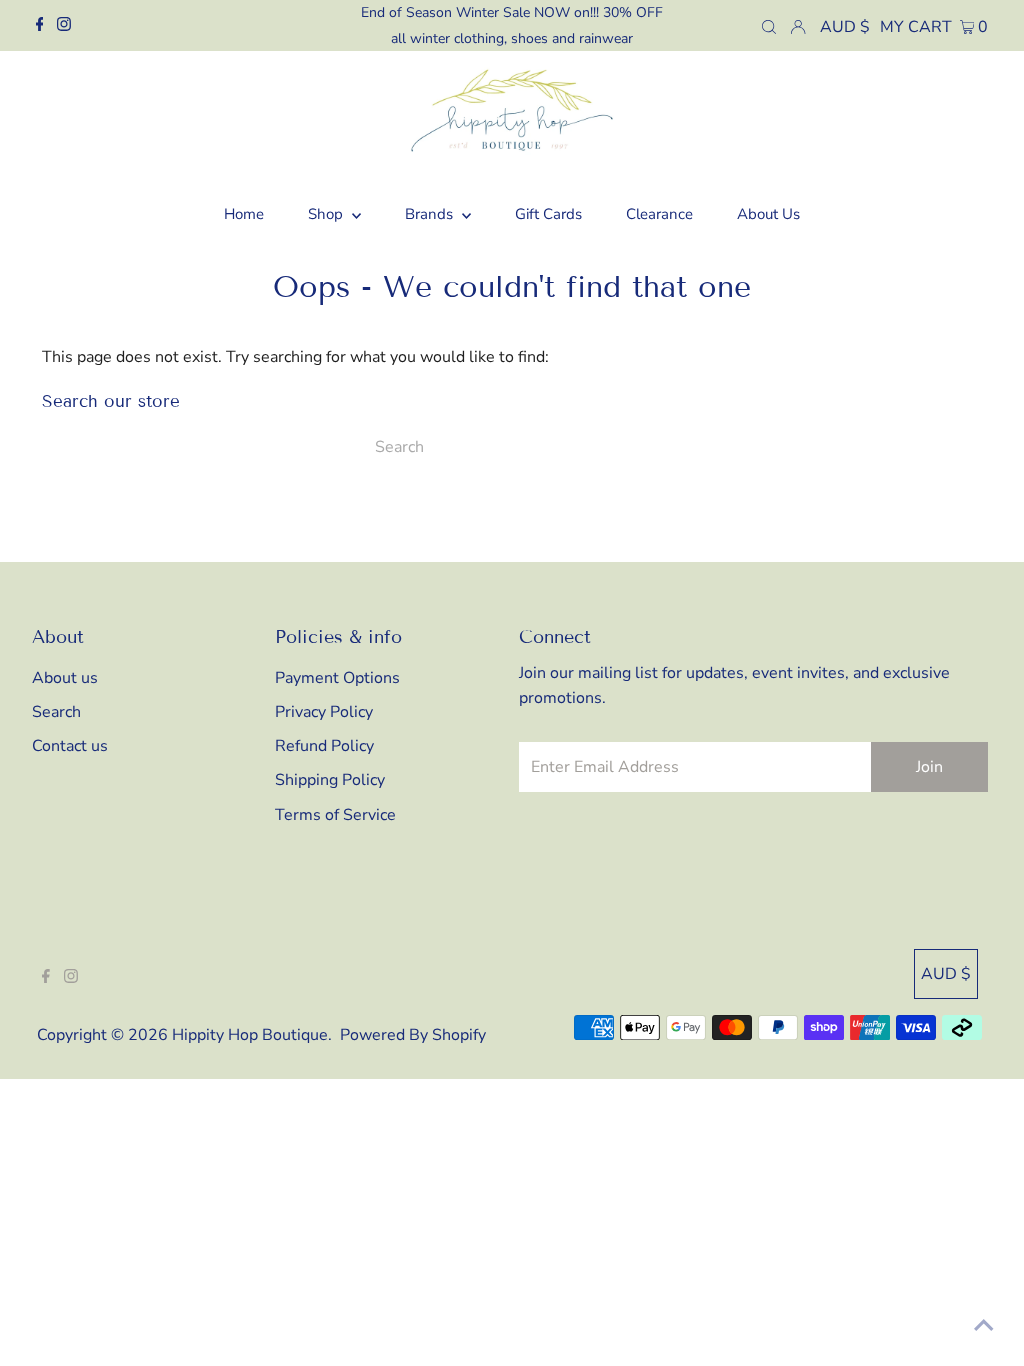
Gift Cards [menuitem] (548, 214)
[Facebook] (40, 26)
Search (56, 712)
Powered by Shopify (413, 1035)
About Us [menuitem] (768, 214)
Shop (327, 214)
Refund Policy (324, 746)
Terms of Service (335, 815)
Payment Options (337, 678)
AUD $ (845, 27)
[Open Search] (769, 26)
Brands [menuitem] (431, 214)
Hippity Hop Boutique (250, 1035)
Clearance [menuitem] (659, 214)
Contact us (70, 746)
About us (65, 678)
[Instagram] (64, 26)
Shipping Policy (330, 780)
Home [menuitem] (244, 214)
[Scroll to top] (984, 1326)
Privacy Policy (324, 712)
